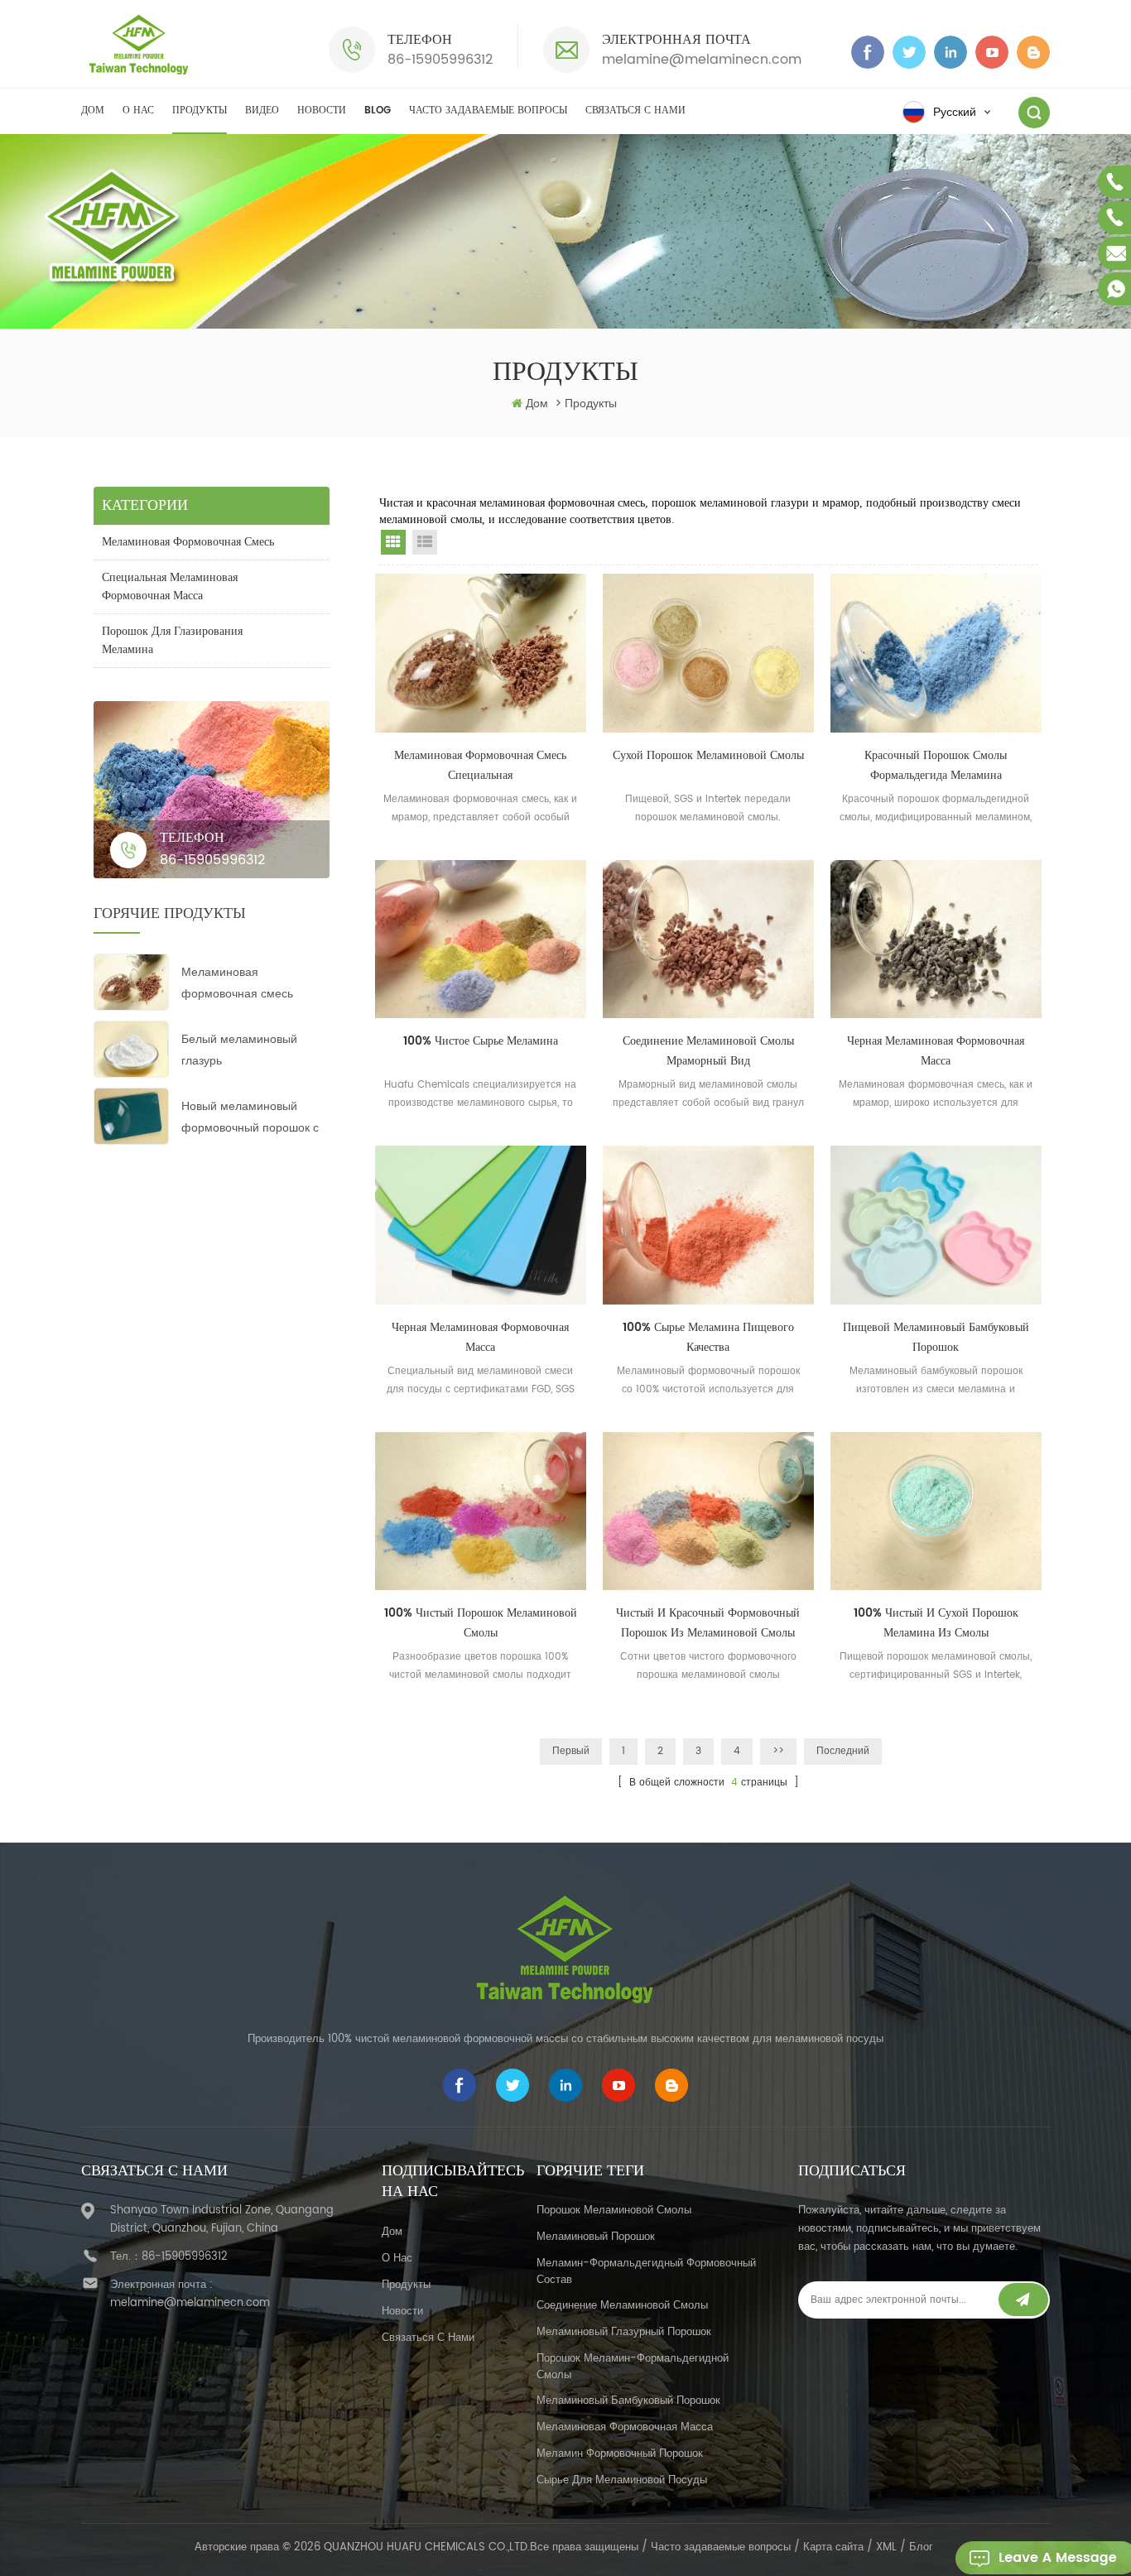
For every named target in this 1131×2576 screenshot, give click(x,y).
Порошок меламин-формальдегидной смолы (633, 2367)
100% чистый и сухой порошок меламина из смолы (936, 1623)
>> (778, 1751)
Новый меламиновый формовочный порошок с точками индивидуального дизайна (252, 1118)
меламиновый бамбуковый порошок (628, 2401)
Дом (93, 111)
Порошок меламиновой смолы (614, 2211)
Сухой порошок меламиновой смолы (708, 755)
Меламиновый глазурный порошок (624, 2332)
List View (425, 542)
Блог (921, 2547)
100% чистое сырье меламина (481, 1041)
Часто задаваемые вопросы (488, 111)
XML (886, 2547)
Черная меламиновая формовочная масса (936, 1051)
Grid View (393, 542)
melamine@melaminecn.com (702, 60)
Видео (262, 111)
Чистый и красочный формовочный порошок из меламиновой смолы (708, 1623)
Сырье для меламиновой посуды (622, 2480)
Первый (571, 1751)
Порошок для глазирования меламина (172, 640)
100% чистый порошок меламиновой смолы (481, 1623)
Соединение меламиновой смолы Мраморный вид (708, 1051)
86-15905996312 (440, 60)
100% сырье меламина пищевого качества (708, 1337)
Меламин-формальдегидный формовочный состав (646, 2272)
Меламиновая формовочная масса (625, 2427)
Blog (378, 111)
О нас (138, 111)
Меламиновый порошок (596, 2237)
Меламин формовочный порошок (620, 2454)
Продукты (200, 111)
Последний (843, 1751)
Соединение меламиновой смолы (622, 2306)
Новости (322, 111)
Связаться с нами (635, 111)
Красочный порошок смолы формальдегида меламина (936, 765)
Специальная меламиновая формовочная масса (170, 586)
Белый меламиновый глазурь (239, 1050)
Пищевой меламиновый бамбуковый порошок (936, 1337)
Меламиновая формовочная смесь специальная (237, 984)
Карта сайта (833, 2547)
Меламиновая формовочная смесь (188, 542)
